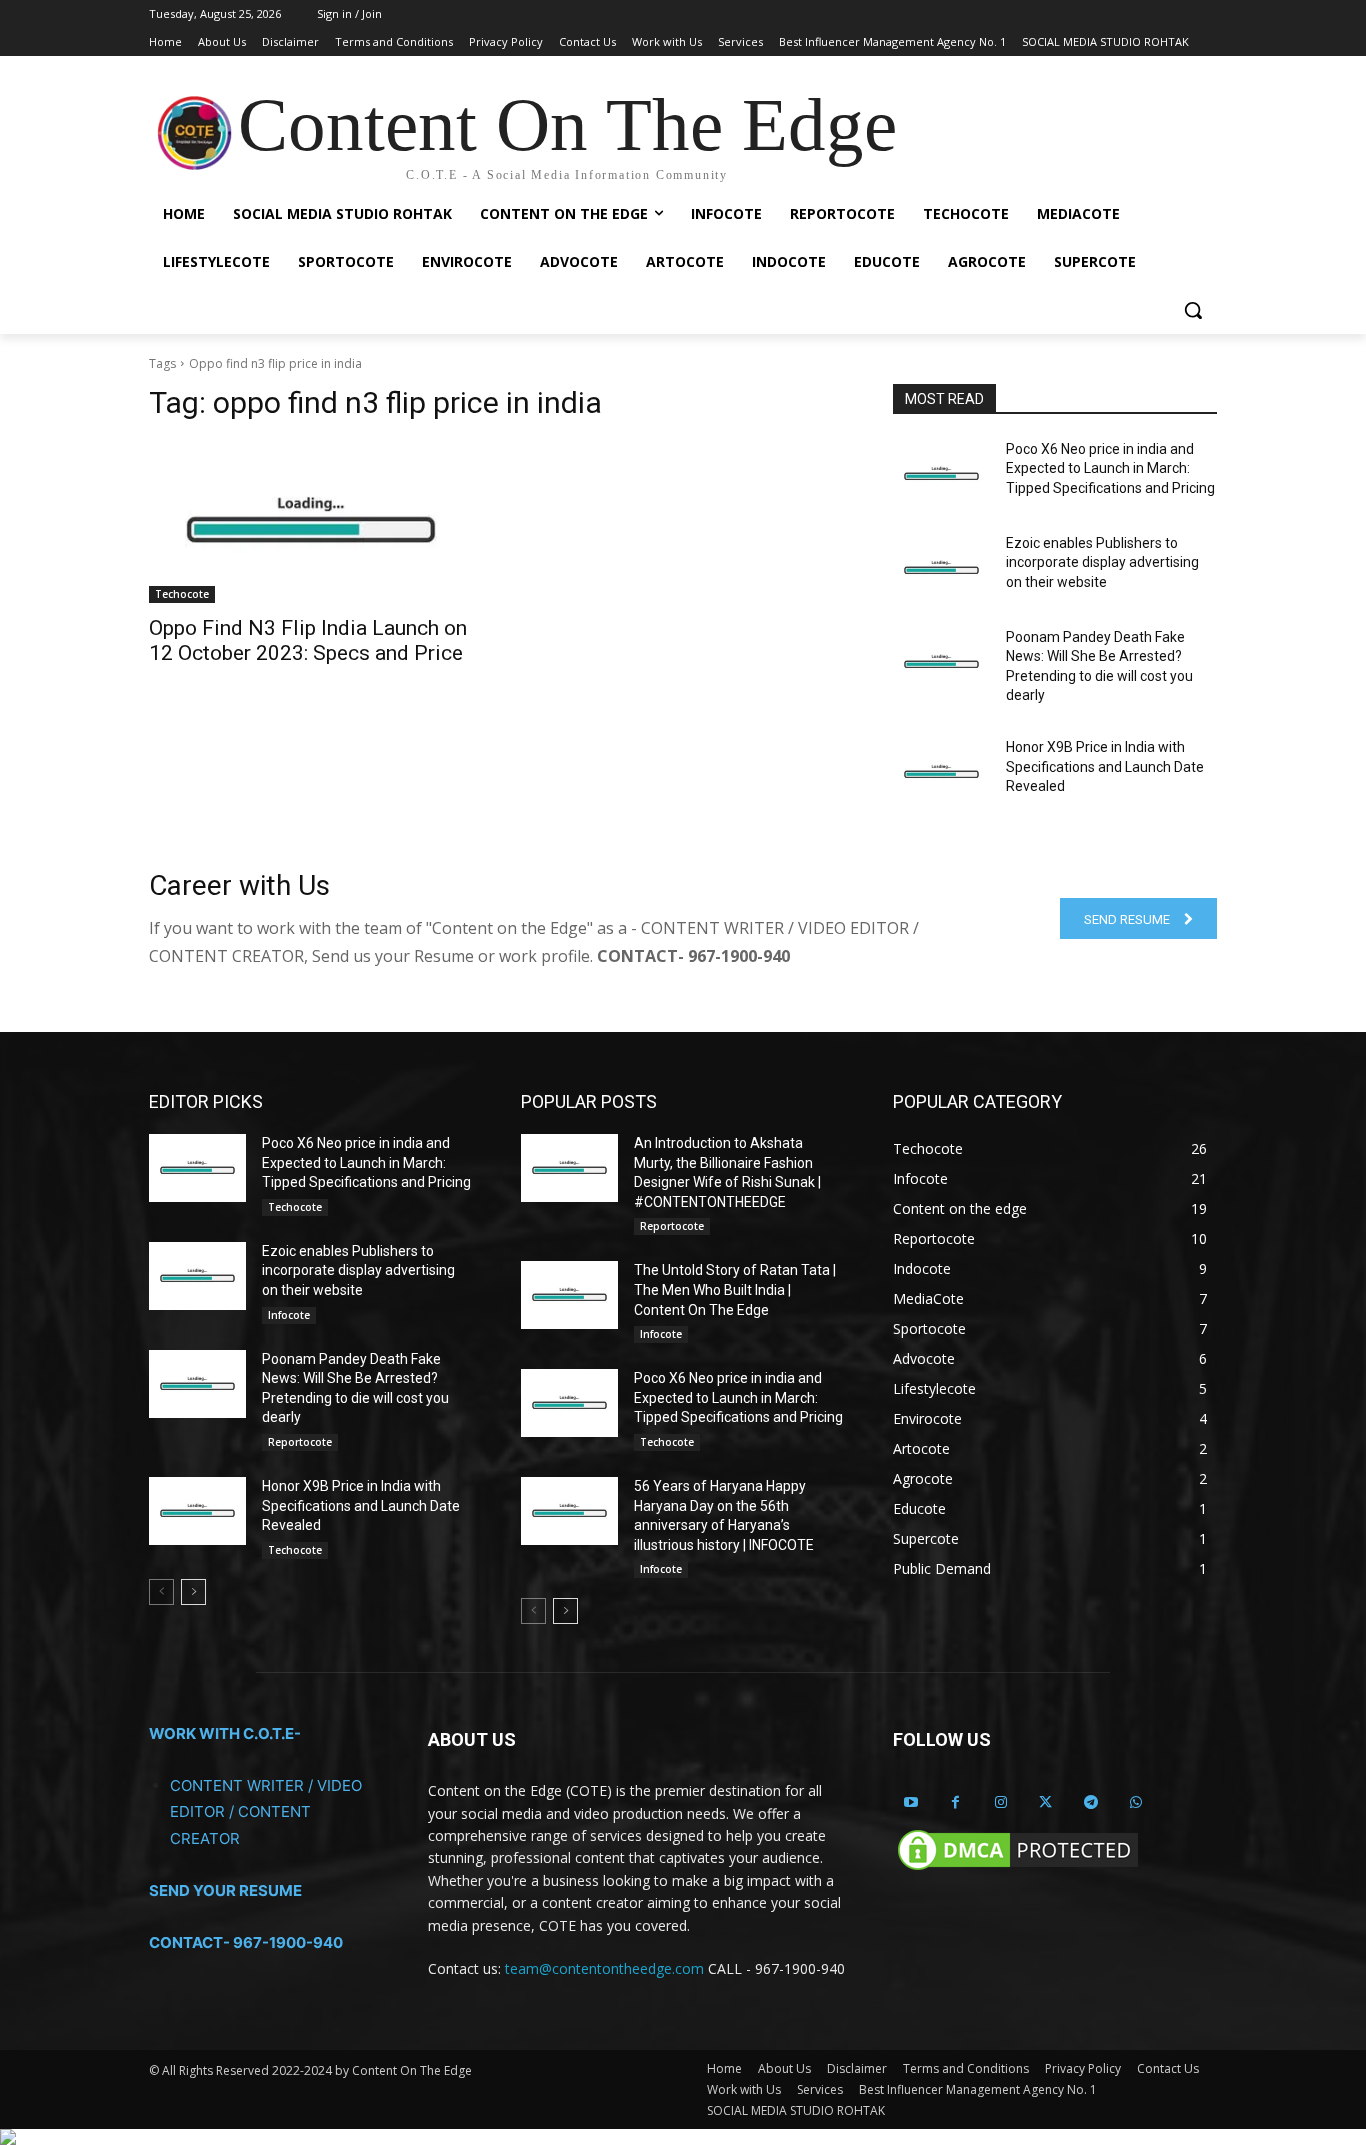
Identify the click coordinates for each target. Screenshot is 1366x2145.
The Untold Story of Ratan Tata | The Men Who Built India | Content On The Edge (735, 1289)
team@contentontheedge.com (604, 1968)
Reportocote (300, 1442)
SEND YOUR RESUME (225, 1890)
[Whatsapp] (1135, 1802)
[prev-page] (161, 1592)
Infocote (289, 1315)
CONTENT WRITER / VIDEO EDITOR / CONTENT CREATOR (266, 1811)
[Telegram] (1090, 1802)
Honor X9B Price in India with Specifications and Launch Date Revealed (1105, 766)
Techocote (182, 594)
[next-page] (193, 1592)
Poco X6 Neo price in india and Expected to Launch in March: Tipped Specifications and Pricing (1110, 468)
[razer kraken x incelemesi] (683, 2137)
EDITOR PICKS (206, 1101)
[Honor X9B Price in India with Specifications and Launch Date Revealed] (941, 772)
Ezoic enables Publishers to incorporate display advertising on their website (1102, 562)
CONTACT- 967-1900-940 (246, 1942)
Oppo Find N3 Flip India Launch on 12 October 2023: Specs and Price (308, 640)
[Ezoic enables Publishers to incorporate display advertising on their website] (941, 568)
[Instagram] (1000, 1802)
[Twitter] (1045, 1802)
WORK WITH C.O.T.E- (225, 1733)
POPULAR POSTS (589, 1101)
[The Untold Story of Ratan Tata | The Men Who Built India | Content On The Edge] (569, 1295)
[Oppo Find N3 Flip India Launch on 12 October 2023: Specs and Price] (311, 522)
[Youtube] (910, 1802)
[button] (1193, 310)
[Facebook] (955, 1802)
